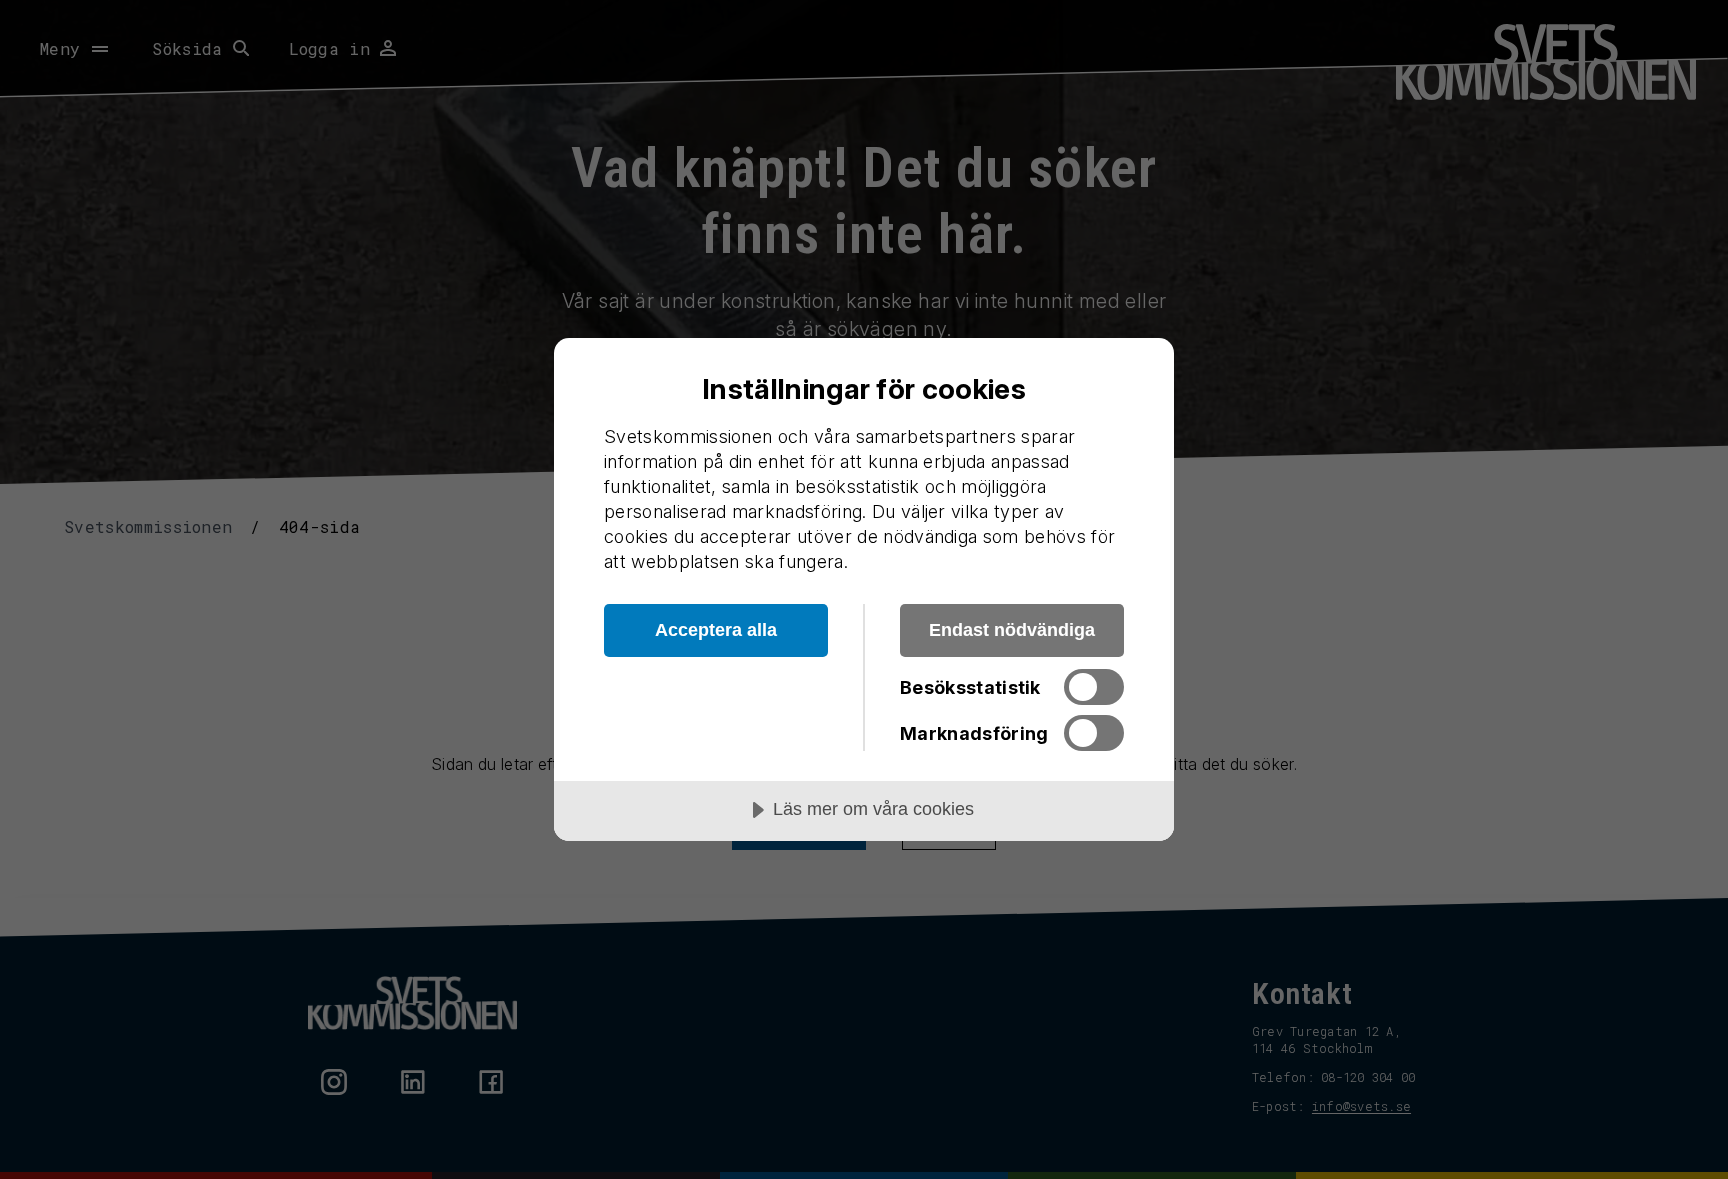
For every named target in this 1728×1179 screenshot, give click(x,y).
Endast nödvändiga (1012, 630)
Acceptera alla (716, 630)
